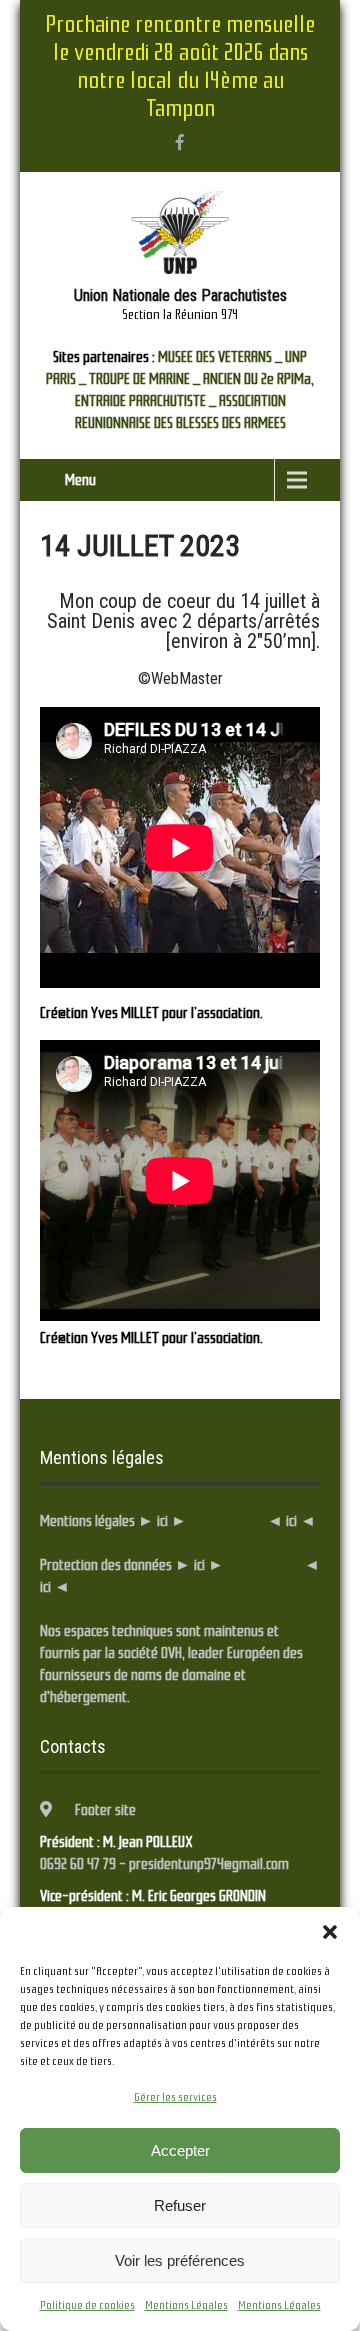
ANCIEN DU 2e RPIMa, (258, 379)
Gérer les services (175, 2097)
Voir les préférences (180, 2260)
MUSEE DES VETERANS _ (220, 357)
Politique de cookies (87, 2305)
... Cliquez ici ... (225, 1521)
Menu (80, 480)
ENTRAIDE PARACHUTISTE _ (145, 401)
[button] (330, 1932)
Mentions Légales (186, 2305)
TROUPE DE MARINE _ (144, 379)
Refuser (180, 2205)
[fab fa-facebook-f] (180, 142)
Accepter (180, 2150)
